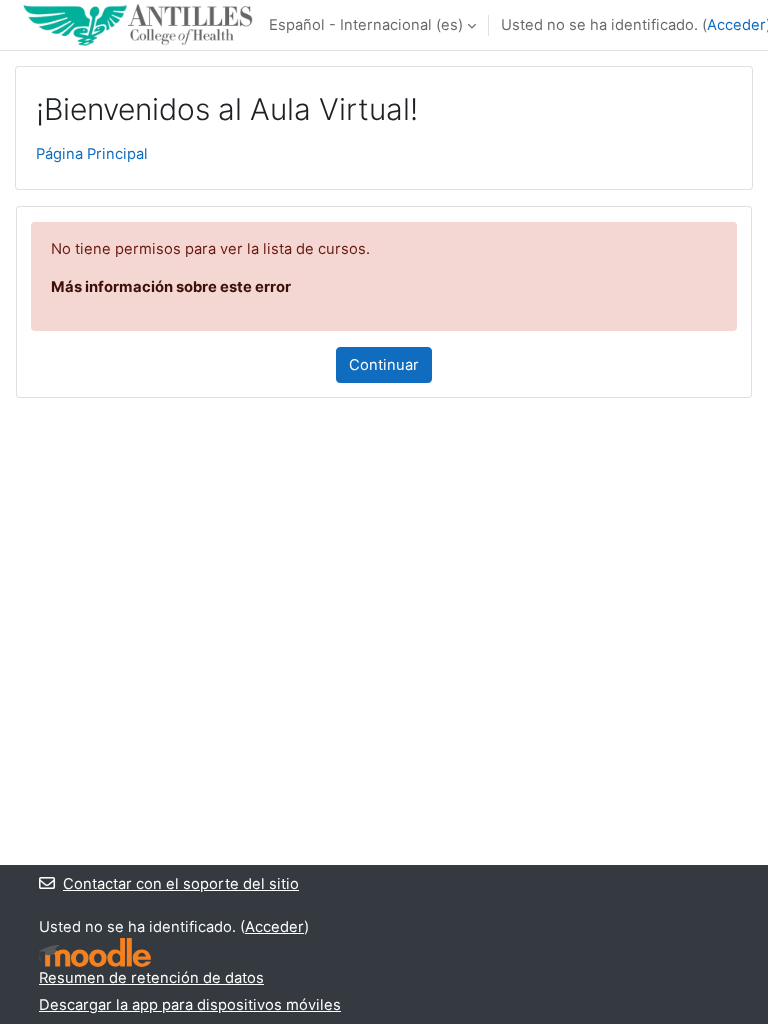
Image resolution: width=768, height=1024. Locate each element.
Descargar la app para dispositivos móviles (190, 1005)
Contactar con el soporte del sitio (181, 884)
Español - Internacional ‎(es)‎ (366, 25)
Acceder (736, 25)
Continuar (384, 365)
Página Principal (92, 154)
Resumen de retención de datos (151, 978)
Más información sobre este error (171, 287)
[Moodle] (95, 952)
